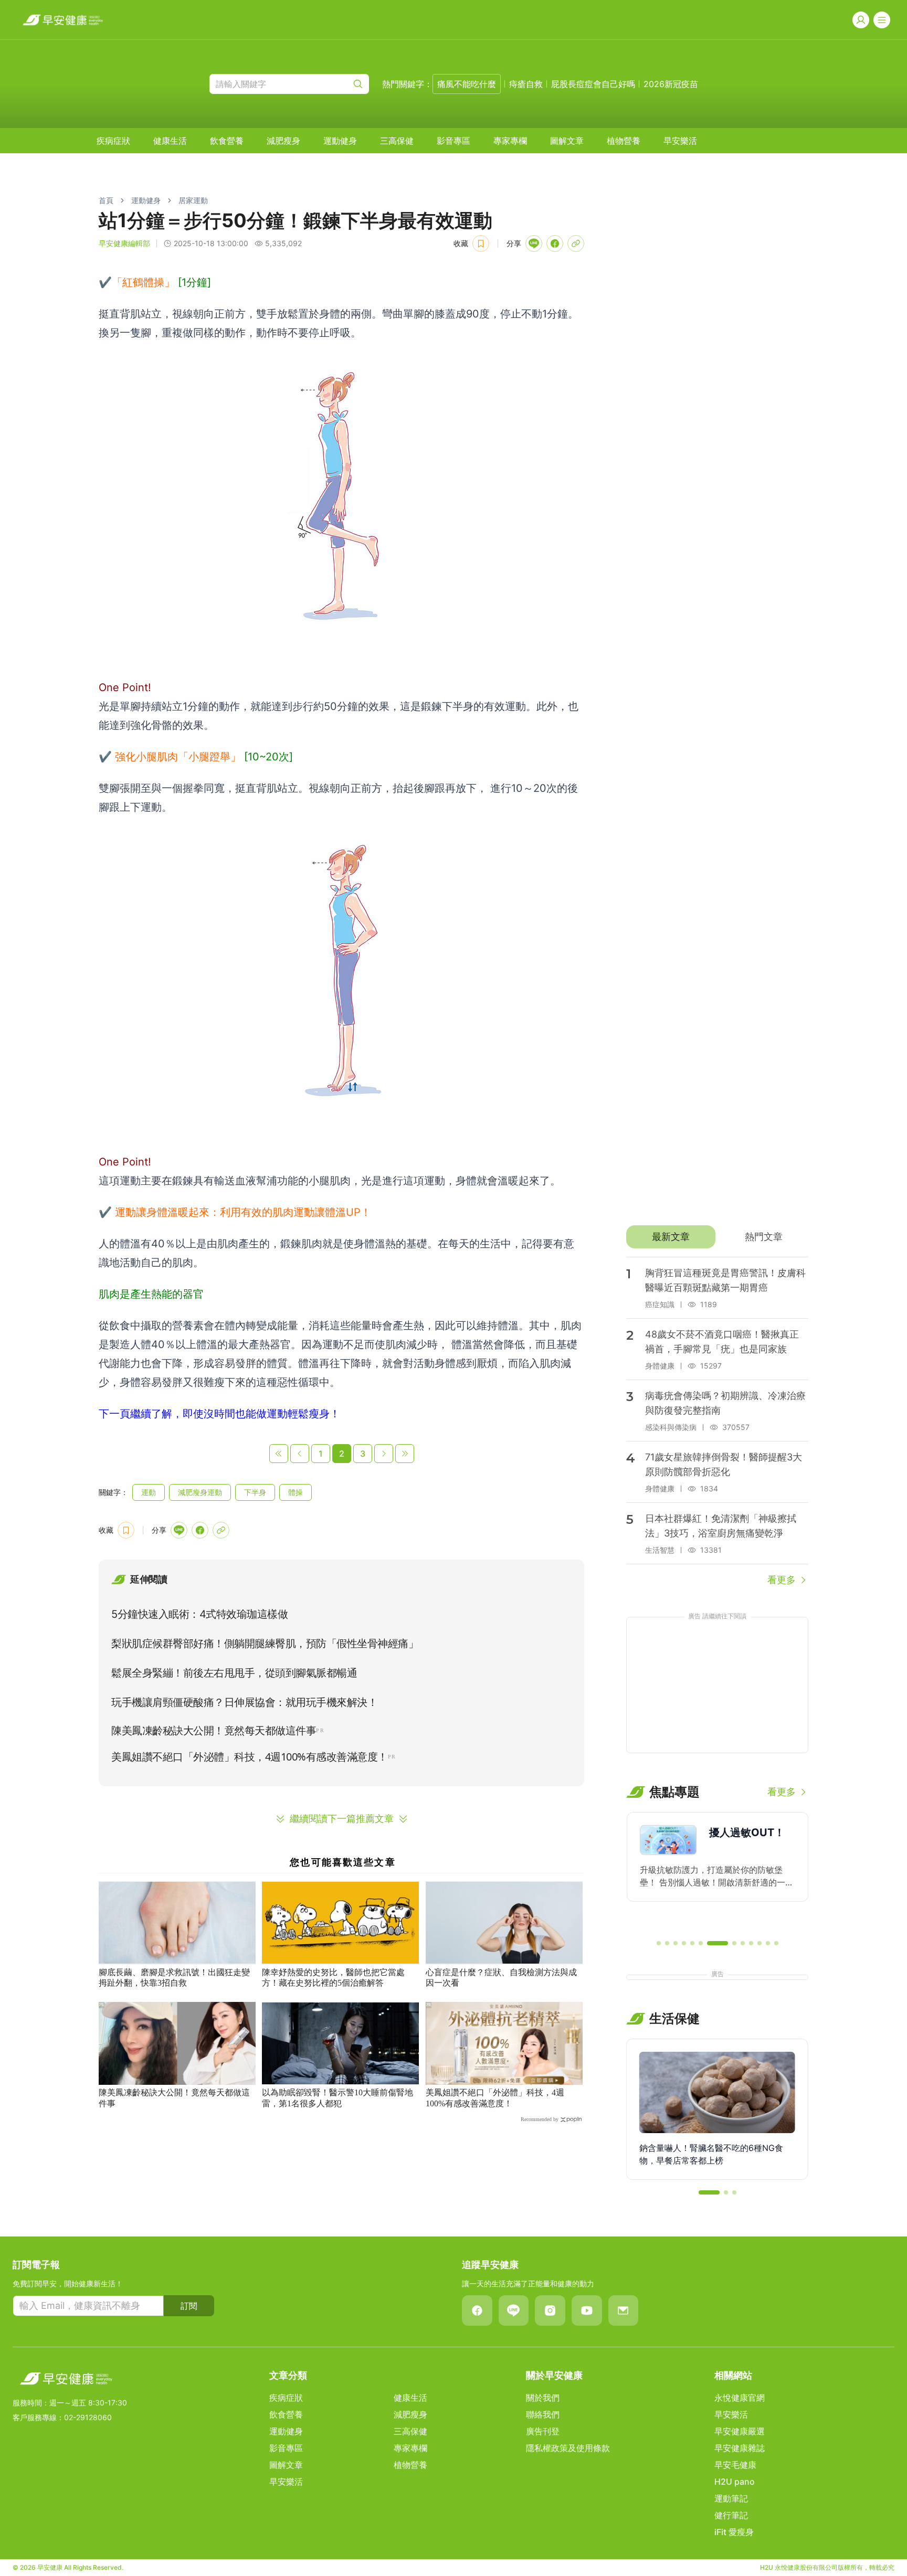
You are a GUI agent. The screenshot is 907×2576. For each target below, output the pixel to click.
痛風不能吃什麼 (467, 84)
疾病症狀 (113, 141)
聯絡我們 (543, 2414)
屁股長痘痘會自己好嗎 (593, 84)
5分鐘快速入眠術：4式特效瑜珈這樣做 (199, 1614)
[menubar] (397, 141)
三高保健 (397, 141)
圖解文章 (567, 141)
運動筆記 (731, 2498)
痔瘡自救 (526, 84)
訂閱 (189, 2306)
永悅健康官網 (740, 2398)
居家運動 (193, 200)
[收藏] (481, 243)
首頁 (106, 200)
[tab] (671, 1237)
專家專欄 (510, 141)
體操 (296, 1492)
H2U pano (735, 2482)
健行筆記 (731, 2515)
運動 (149, 1492)
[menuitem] (113, 141)
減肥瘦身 (283, 141)
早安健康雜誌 (740, 2448)
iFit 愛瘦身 (734, 2532)
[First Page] (279, 1454)
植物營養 (624, 141)
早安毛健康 (735, 2465)
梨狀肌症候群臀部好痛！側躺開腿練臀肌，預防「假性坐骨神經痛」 (265, 1644)
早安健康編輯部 (124, 243)
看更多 (782, 1580)
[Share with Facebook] (555, 243)
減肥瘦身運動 (200, 1492)
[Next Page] (384, 1454)
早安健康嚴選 (740, 2431)
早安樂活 (680, 141)
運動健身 (340, 141)
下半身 (255, 1492)
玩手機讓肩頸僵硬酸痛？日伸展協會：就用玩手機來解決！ (244, 1702)
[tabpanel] (717, 1422)
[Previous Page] (300, 1454)
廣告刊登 (543, 2431)
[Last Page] (405, 1454)
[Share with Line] (534, 243)
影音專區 (454, 141)
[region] (717, 1871)
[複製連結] (576, 243)
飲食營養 (227, 141)
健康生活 (170, 141)
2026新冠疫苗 (671, 84)
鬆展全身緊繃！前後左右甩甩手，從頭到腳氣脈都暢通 (234, 1673)
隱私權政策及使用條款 (568, 2448)
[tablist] (717, 1237)
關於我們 (543, 2398)
